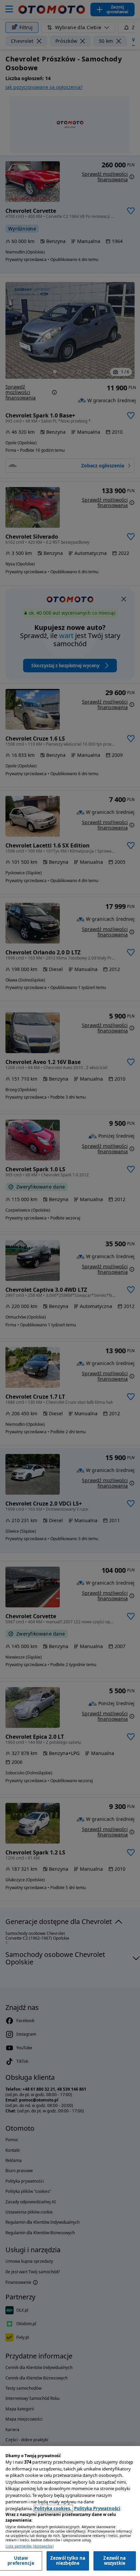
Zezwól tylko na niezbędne (68, 2561)
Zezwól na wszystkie (115, 2561)
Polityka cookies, (53, 2508)
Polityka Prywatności (97, 2508)
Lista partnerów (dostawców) (30, 2546)
